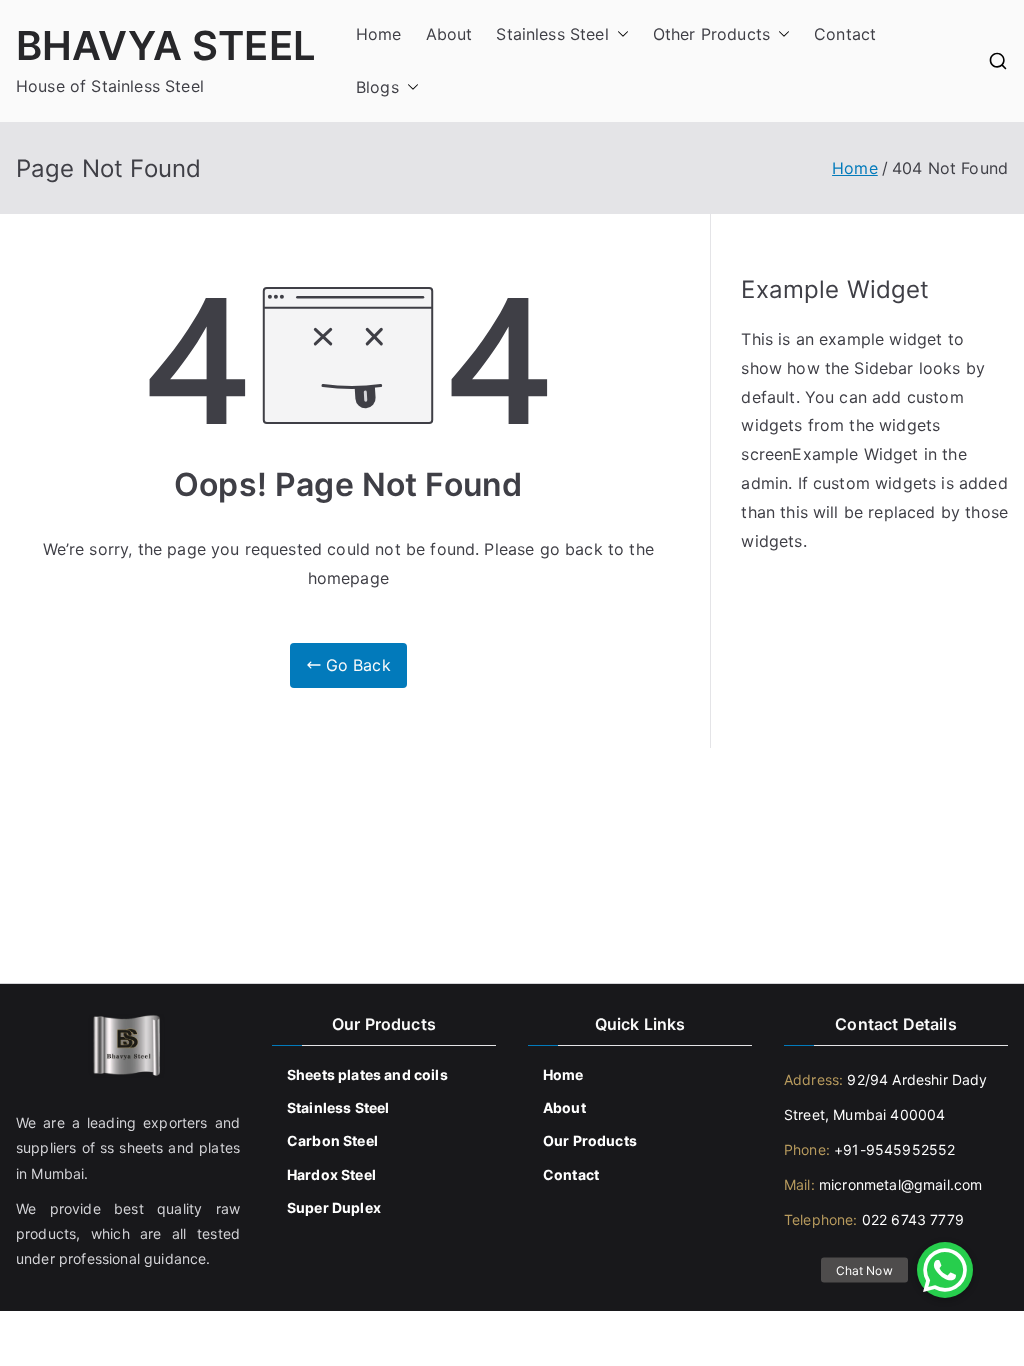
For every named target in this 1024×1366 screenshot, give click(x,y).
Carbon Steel (332, 1140)
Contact (845, 34)
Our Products (590, 1140)
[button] (619, 34)
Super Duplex (334, 1207)
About (449, 34)
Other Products (711, 34)
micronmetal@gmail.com (899, 1184)
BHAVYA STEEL (166, 45)
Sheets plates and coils (367, 1074)
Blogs (377, 87)
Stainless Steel (552, 34)
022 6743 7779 (913, 1219)
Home (379, 34)
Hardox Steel (331, 1174)
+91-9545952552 (892, 1149)
